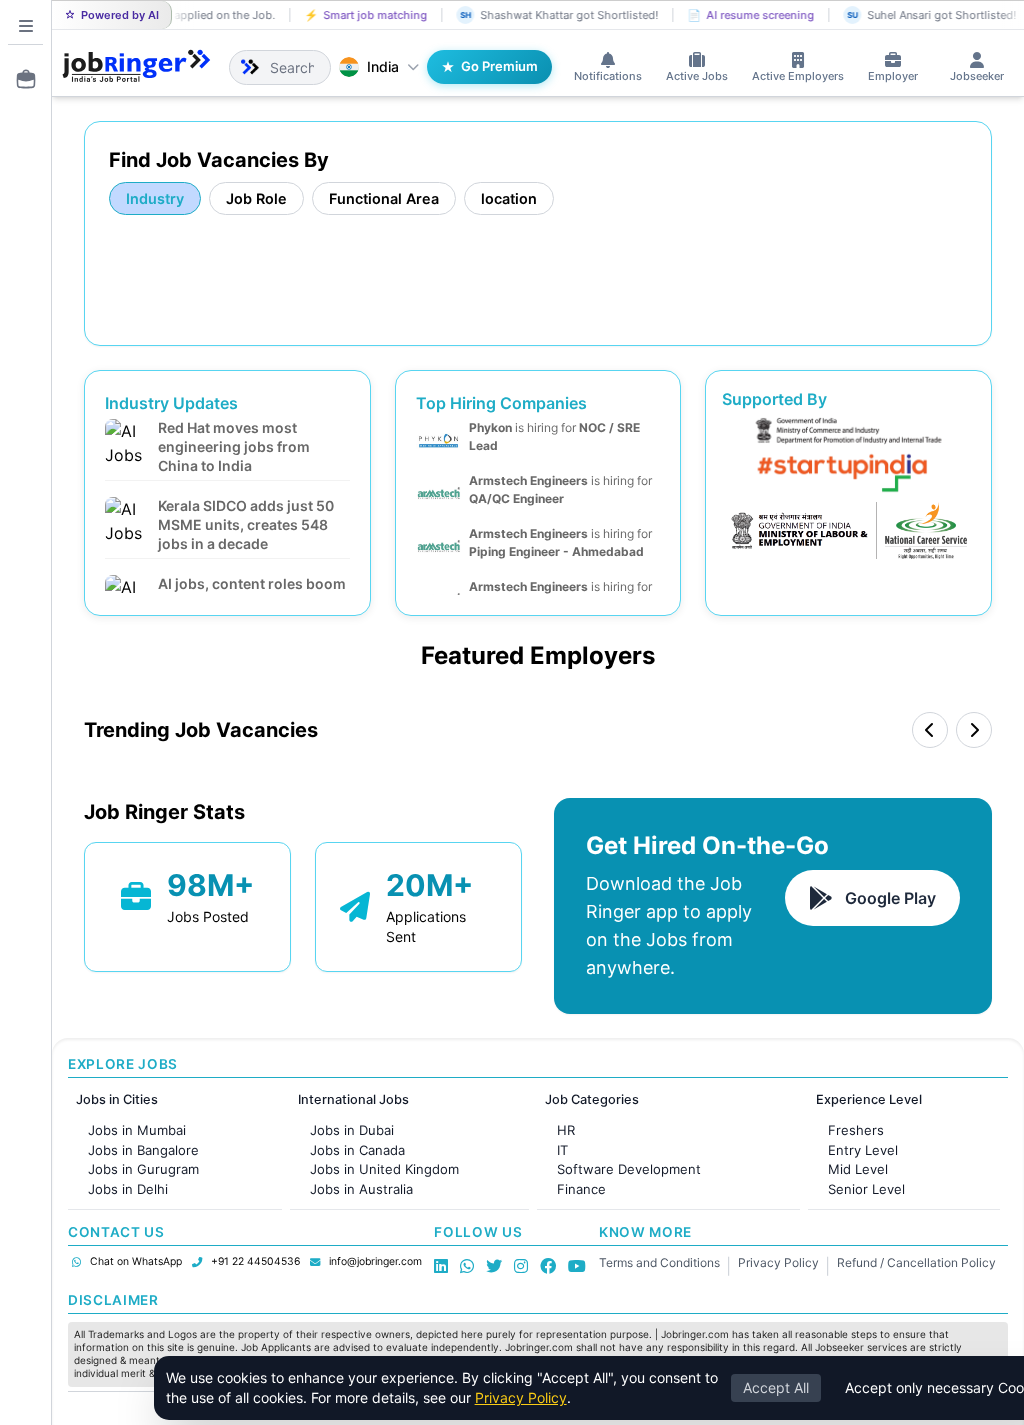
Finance (581, 1189)
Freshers (856, 1130)
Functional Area (384, 198)
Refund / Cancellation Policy (916, 1262)
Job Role (256, 198)
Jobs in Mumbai (137, 1130)
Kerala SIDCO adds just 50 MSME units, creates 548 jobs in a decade (246, 524)
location (509, 198)
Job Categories (592, 1099)
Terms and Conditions (659, 1262)
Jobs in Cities (117, 1099)
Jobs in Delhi (128, 1189)
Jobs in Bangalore (143, 1150)
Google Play (890, 898)
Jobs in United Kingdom (384, 1169)
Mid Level (858, 1169)
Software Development (629, 1169)
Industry (155, 198)
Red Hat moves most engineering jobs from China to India (234, 446)
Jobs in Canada (357, 1150)
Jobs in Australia (361, 1189)
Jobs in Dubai (352, 1130)
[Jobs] (20, 79)
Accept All (776, 1387)
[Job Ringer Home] (136, 67)
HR (566, 1130)
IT (562, 1150)
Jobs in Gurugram (143, 1169)
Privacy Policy (778, 1262)
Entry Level (863, 1150)
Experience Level (869, 1099)
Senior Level (866, 1189)
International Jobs (353, 1099)
